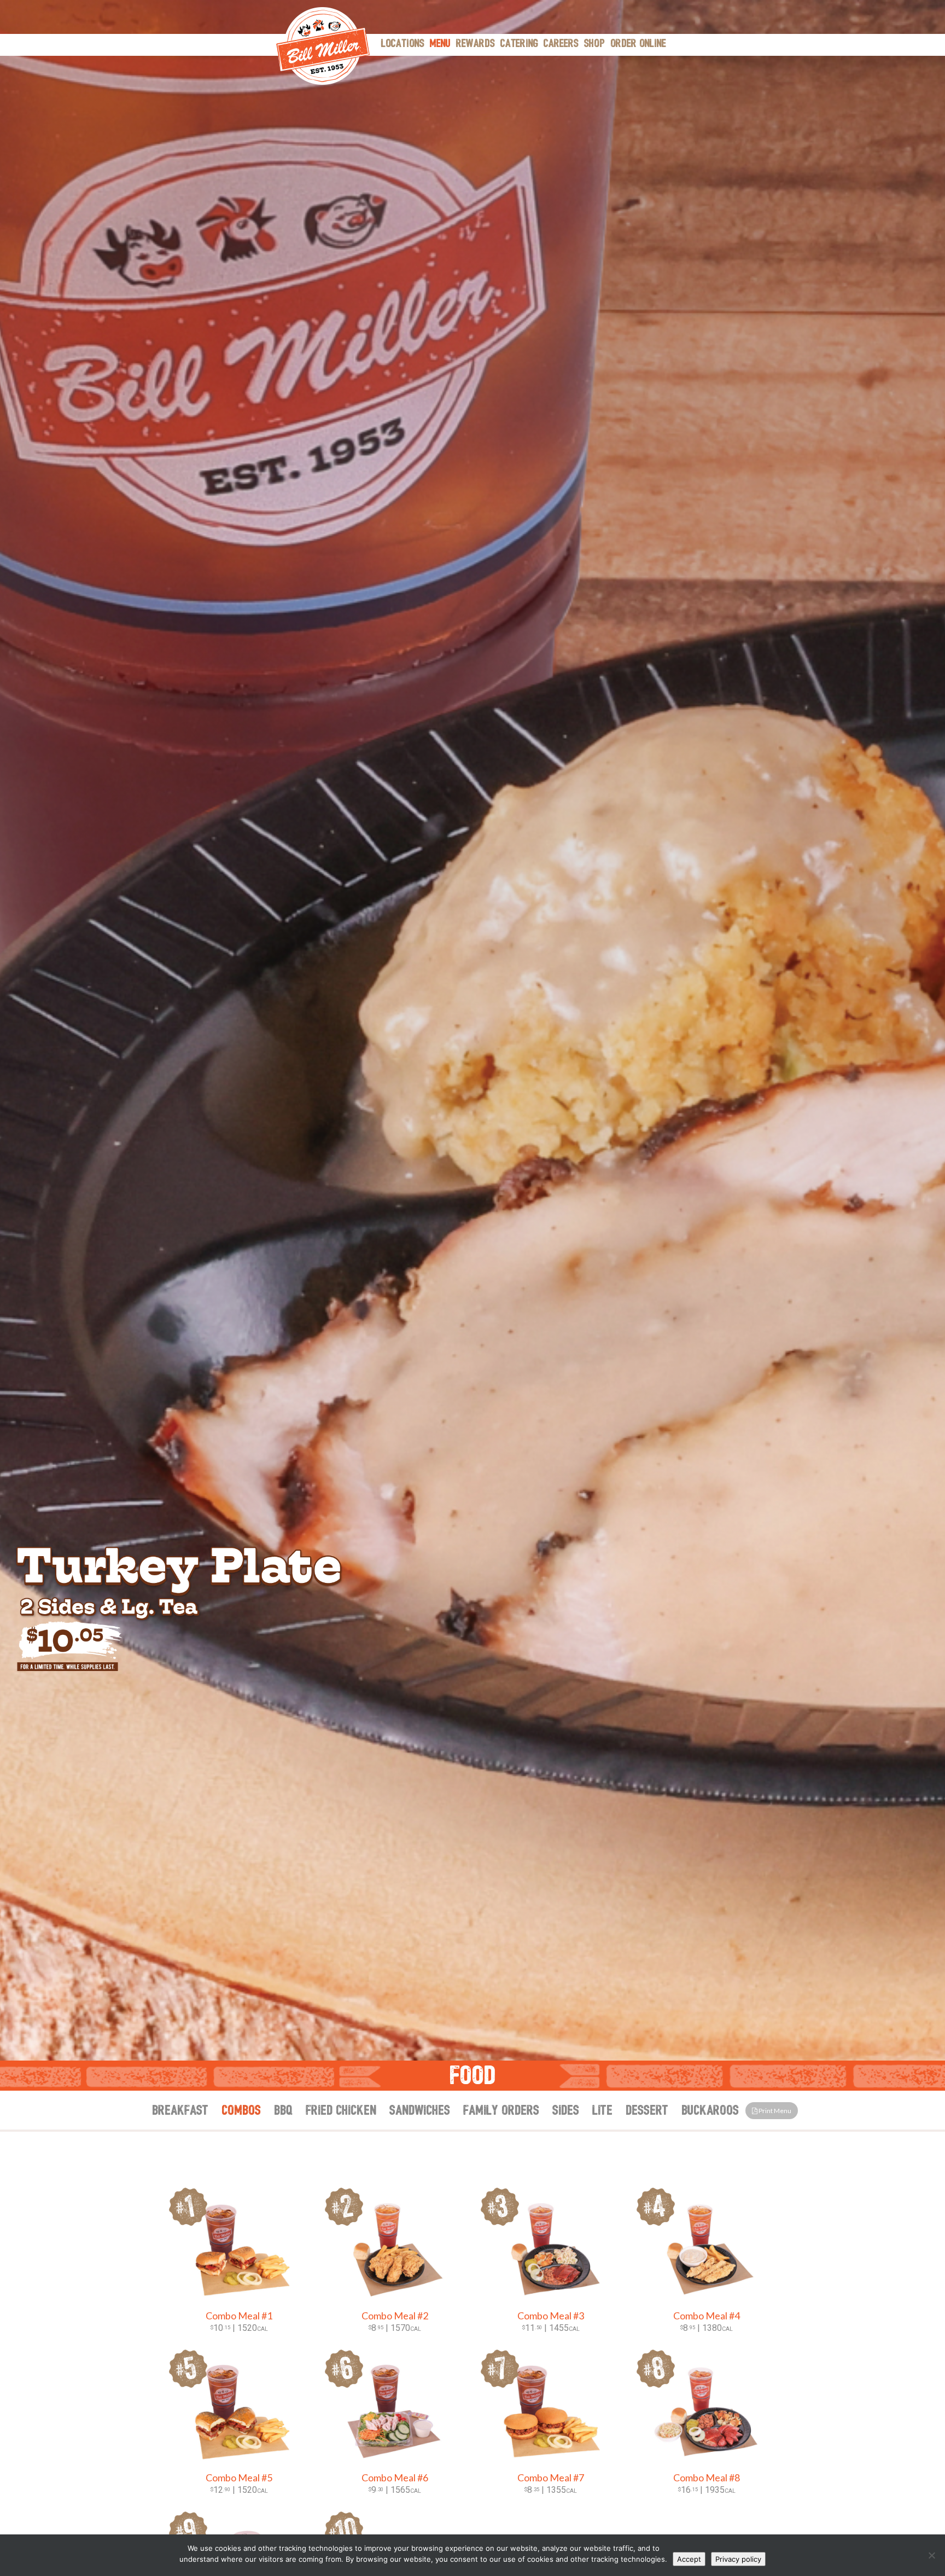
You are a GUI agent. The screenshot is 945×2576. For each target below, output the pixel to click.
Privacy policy (738, 2559)
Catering (519, 44)
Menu (440, 44)
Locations (403, 44)
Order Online (638, 44)
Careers (561, 44)
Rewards (476, 44)
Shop (594, 44)
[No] (931, 2555)
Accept (689, 2559)
